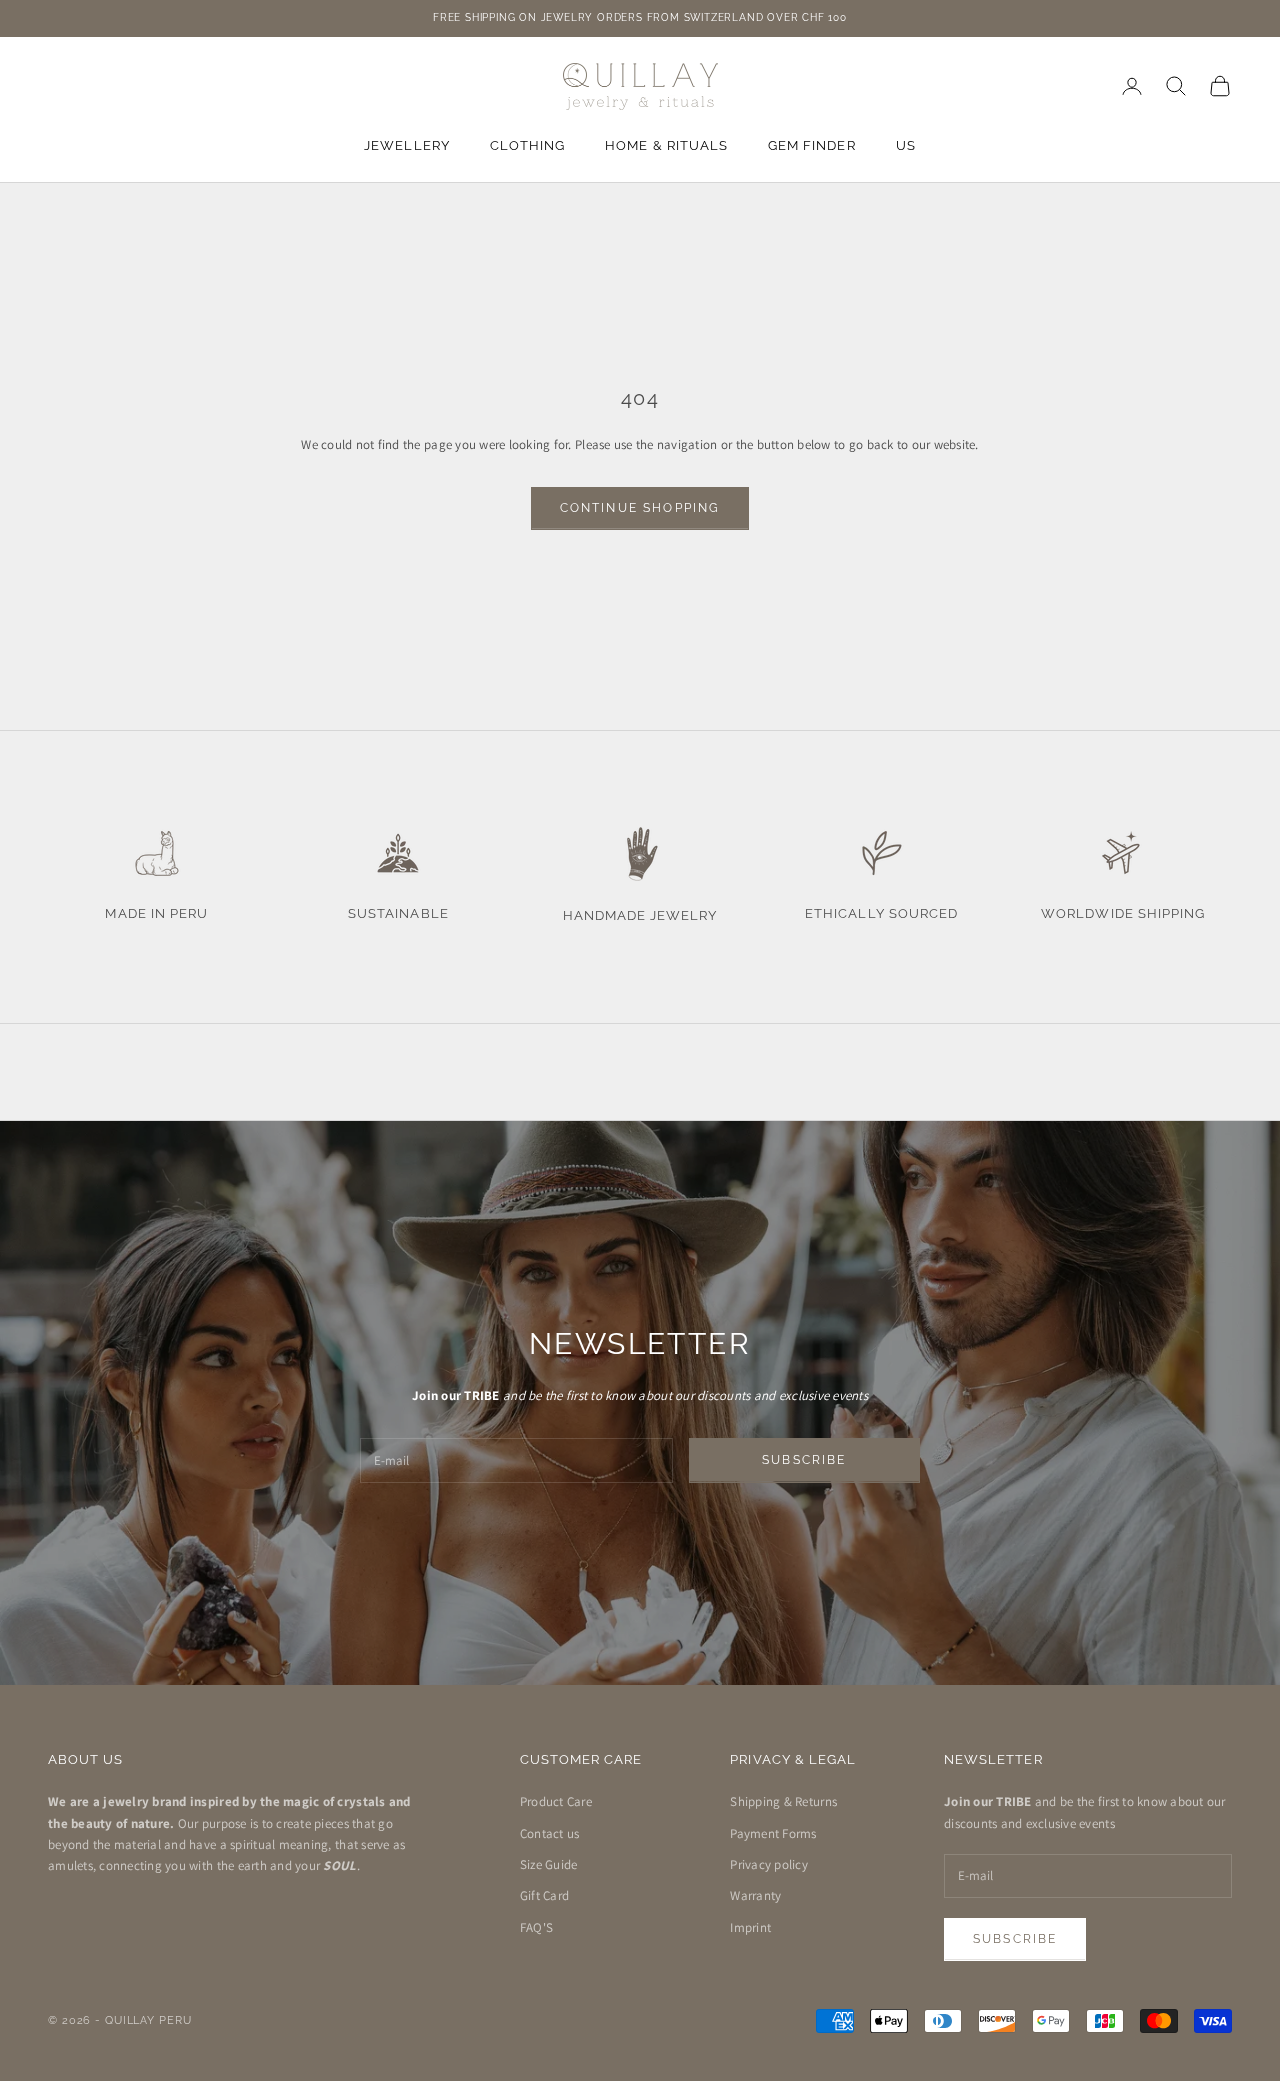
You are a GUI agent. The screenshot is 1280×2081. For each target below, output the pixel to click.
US (906, 145)
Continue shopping (640, 508)
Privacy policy (769, 1864)
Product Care (556, 1801)
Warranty (755, 1895)
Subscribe (804, 1460)
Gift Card (544, 1895)
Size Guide (549, 1864)
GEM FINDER (812, 145)
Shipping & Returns (783, 1801)
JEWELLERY (407, 145)
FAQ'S (536, 1927)
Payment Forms (773, 1833)
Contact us (550, 1833)
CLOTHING (527, 145)
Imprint (750, 1927)
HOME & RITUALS (666, 145)
